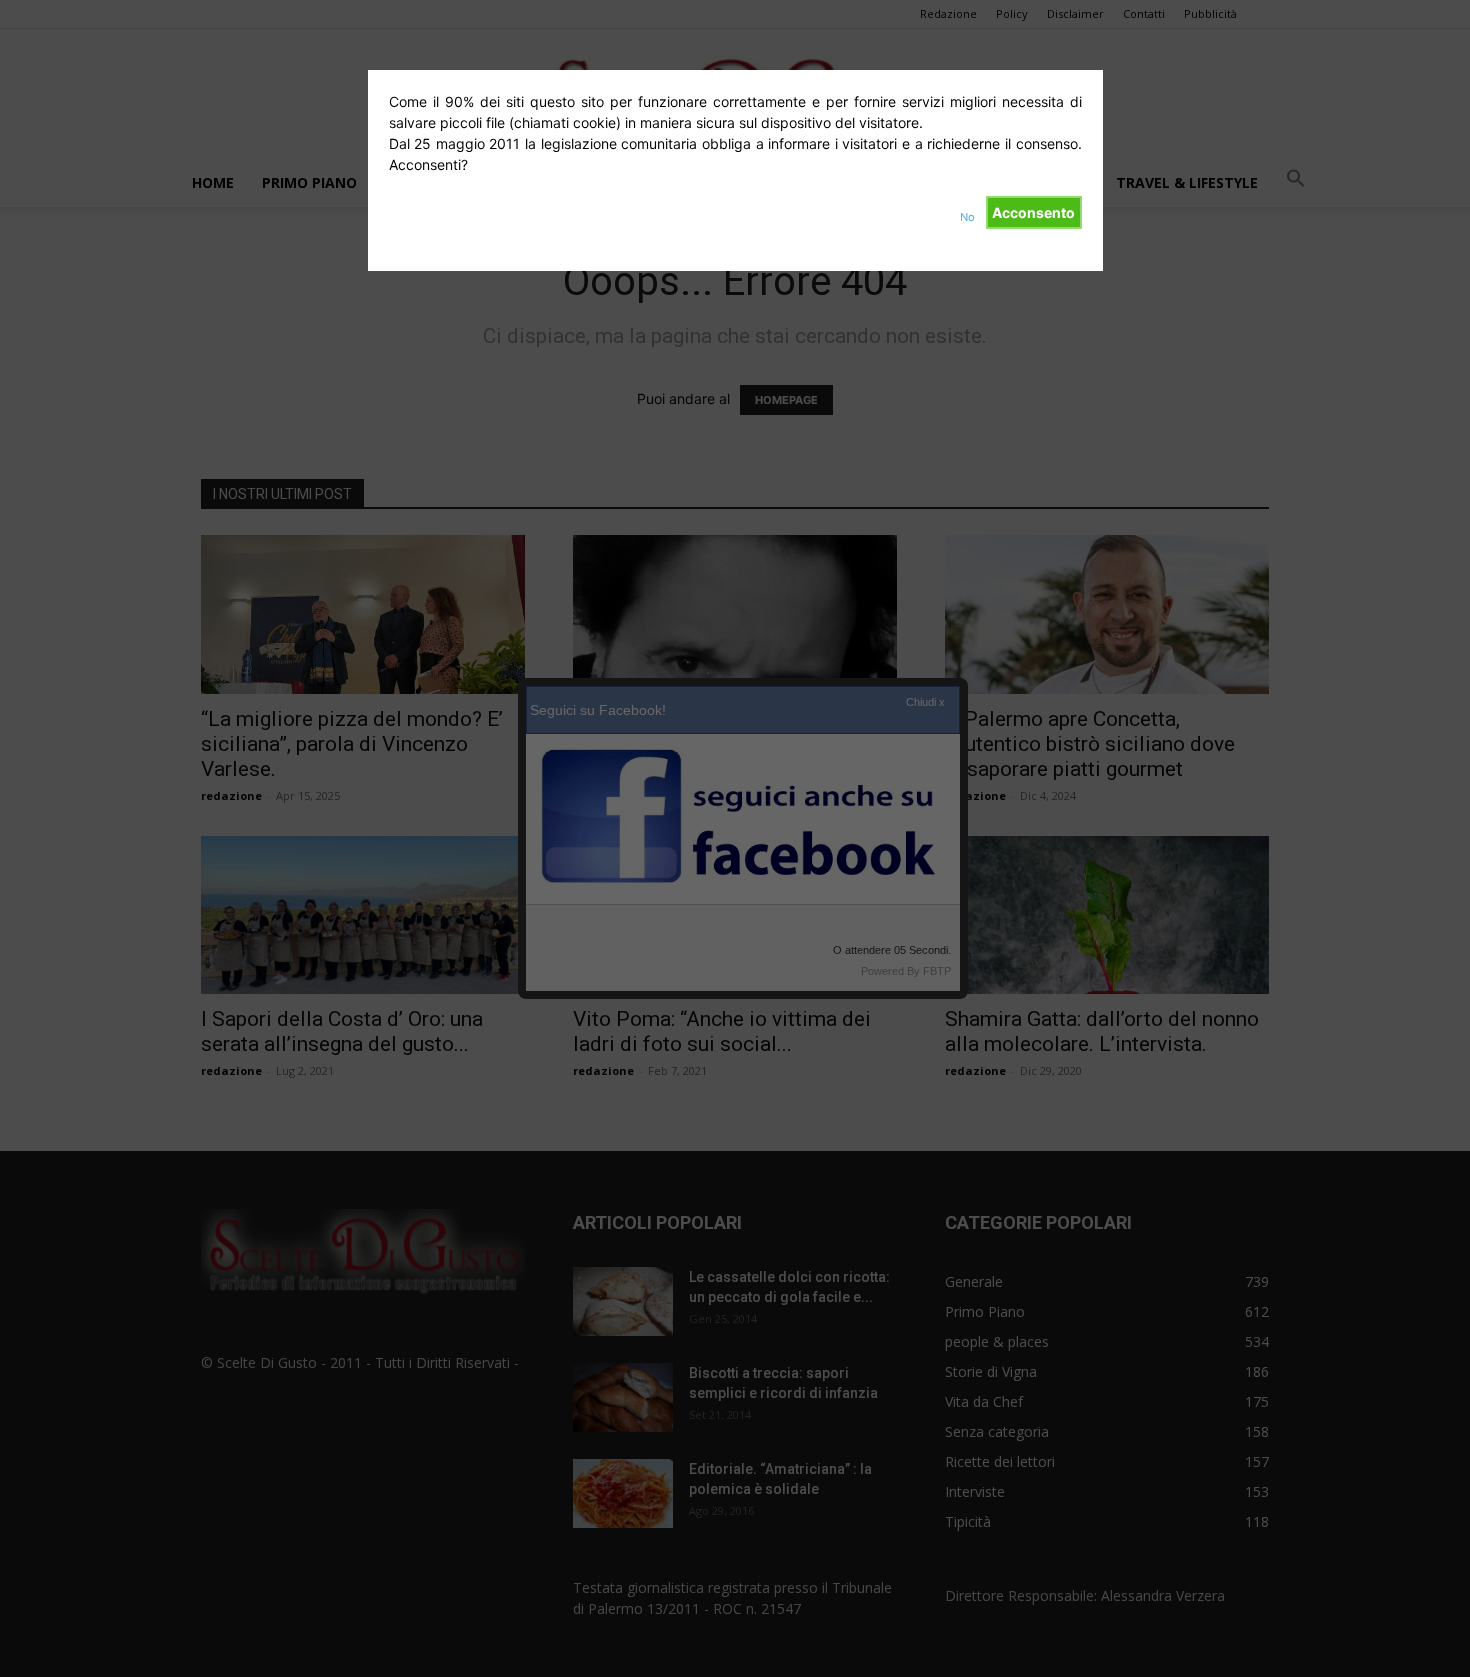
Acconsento (1033, 212)
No (967, 217)
